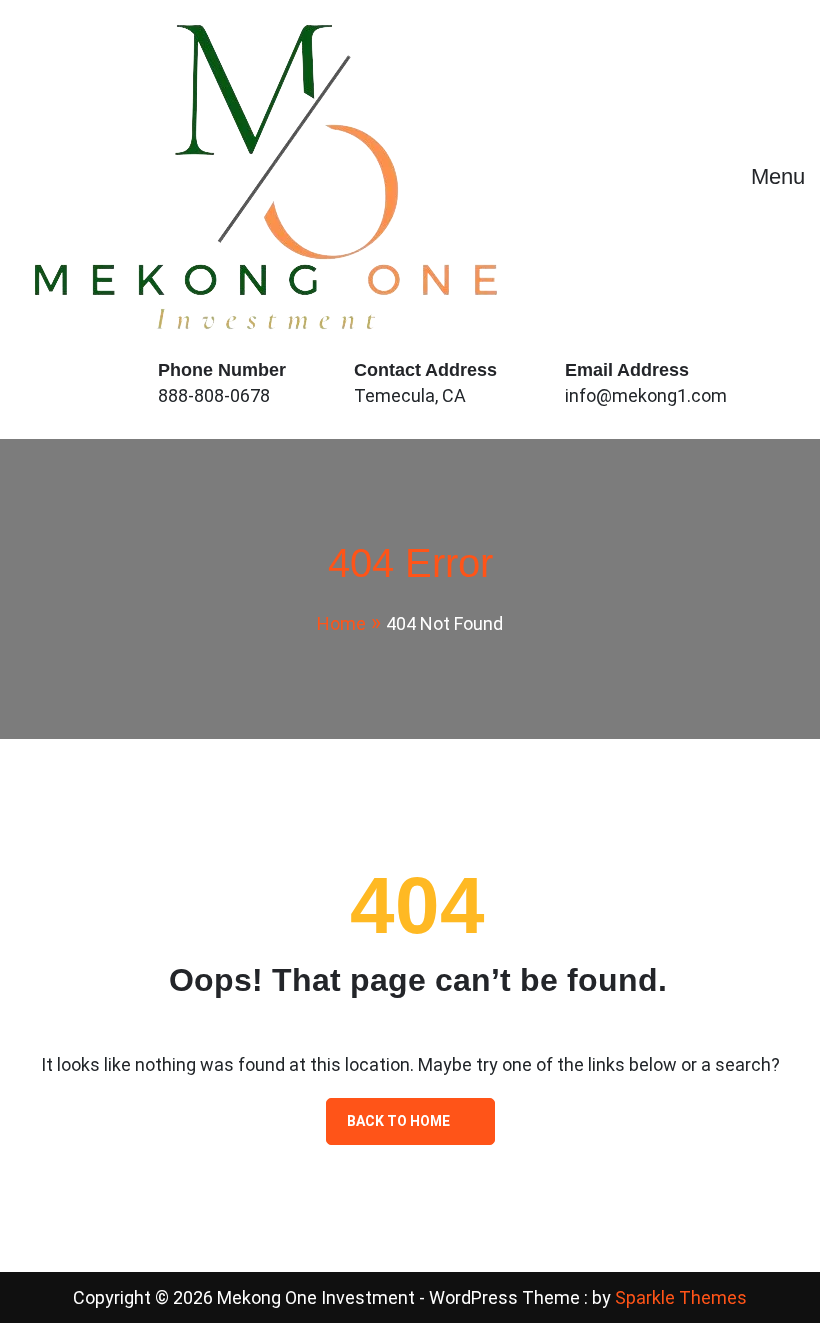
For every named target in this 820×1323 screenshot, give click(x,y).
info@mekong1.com (646, 395)
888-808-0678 (214, 395)
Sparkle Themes (681, 1297)
